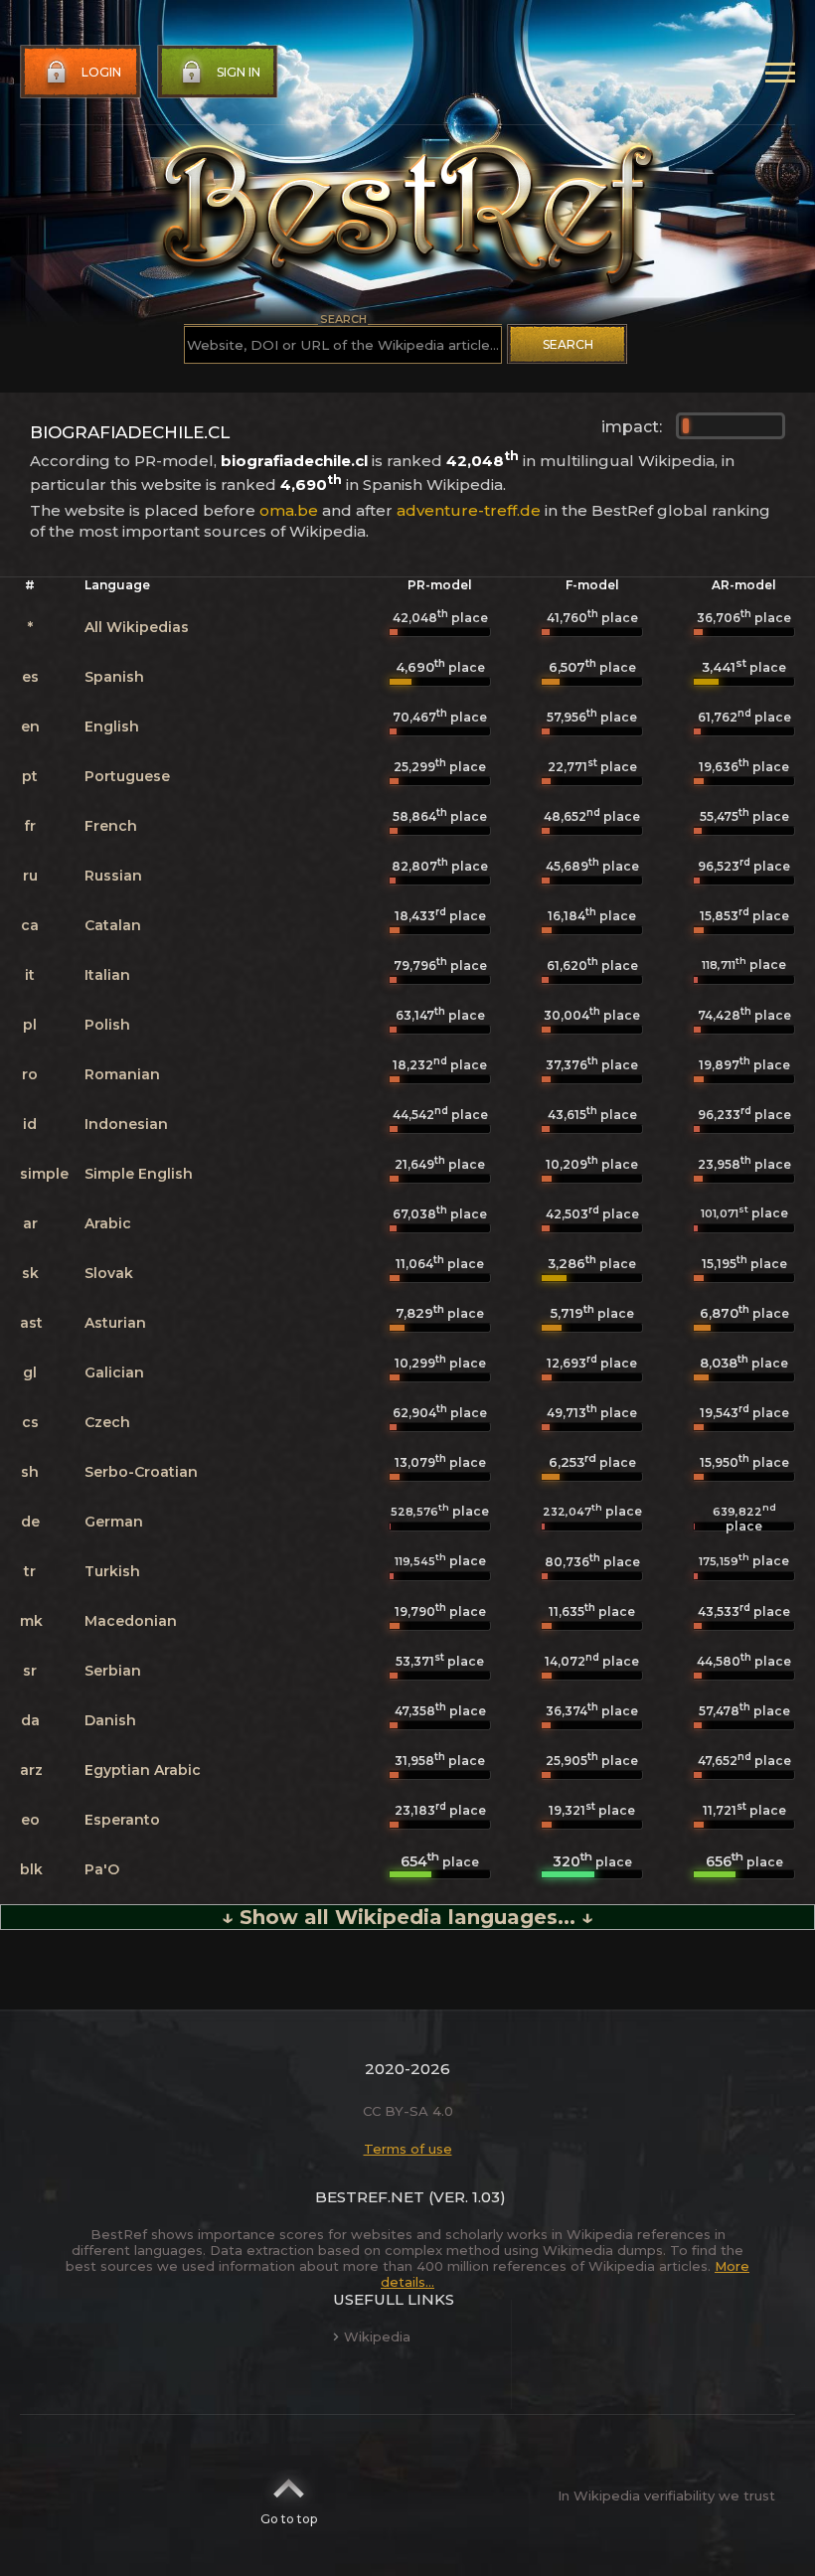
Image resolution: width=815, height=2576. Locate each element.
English (112, 726)
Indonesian (126, 1124)
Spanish (114, 677)
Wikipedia (377, 2336)
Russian (113, 876)
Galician (114, 1372)
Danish (110, 1720)
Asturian (115, 1323)
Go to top (289, 2519)
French (111, 826)
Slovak (109, 1273)
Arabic (108, 1223)
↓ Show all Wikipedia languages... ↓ (407, 1917)
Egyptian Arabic (143, 1770)
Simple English (139, 1174)
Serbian (113, 1671)
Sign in (239, 72)
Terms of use (408, 2149)
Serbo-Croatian (141, 1472)
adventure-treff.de (469, 510)
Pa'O (102, 1869)
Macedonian (131, 1621)
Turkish (112, 1571)
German (114, 1522)
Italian (107, 975)
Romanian (122, 1074)
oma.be (289, 510)
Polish (107, 1025)
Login (101, 72)
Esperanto (122, 1820)
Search (568, 344)
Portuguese (127, 776)
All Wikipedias (137, 627)
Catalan (113, 925)
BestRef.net (370, 2197)
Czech (107, 1422)
